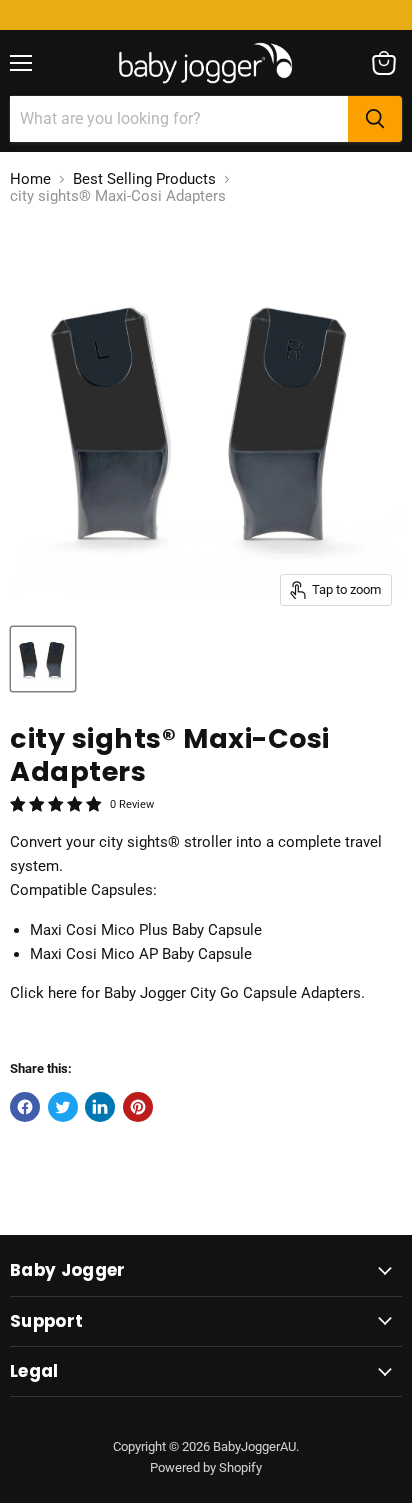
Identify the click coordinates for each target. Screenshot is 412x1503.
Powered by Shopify (206, 1467)
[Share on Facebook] (25, 1107)
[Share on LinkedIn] (100, 1107)
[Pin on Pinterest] (138, 1107)
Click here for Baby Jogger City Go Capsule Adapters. (187, 993)
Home (30, 179)
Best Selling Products (144, 179)
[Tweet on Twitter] (63, 1107)
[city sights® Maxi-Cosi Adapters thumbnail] (43, 659)
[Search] (375, 119)
